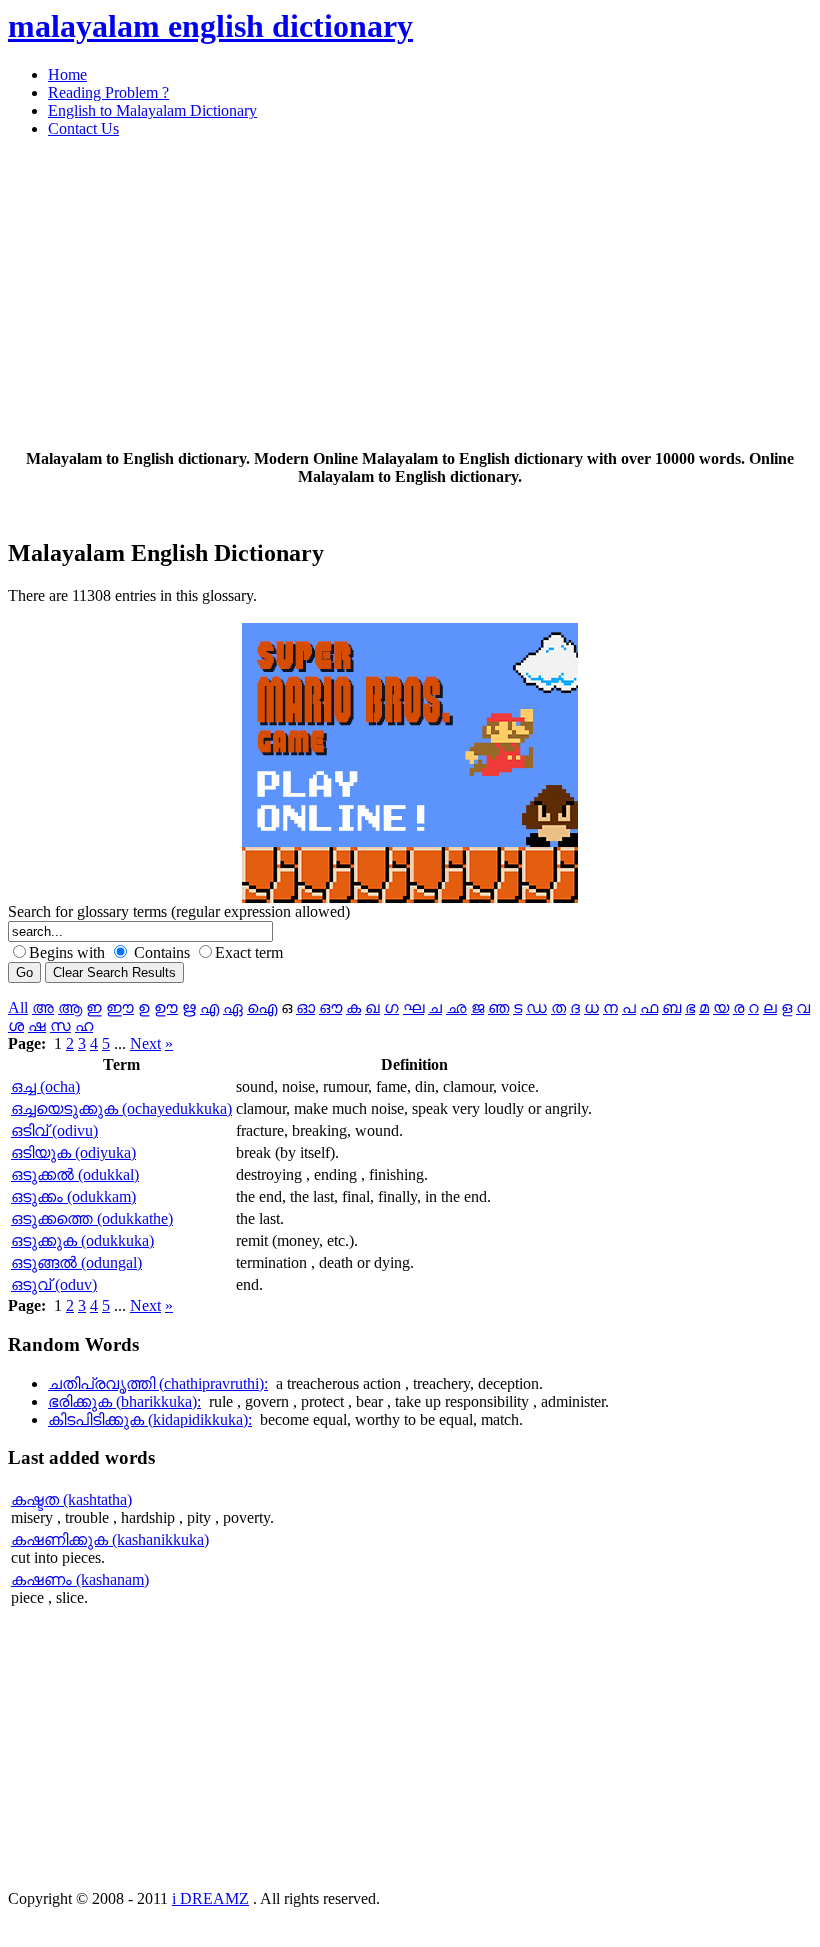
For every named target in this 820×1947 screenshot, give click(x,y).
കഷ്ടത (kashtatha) (71, 1499)
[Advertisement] (410, 294)
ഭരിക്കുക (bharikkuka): (124, 1401)
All (18, 1007)
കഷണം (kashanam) (80, 1579)
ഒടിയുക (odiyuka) (73, 1152)
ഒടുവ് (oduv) (54, 1284)
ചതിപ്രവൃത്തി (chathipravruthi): (158, 1383)
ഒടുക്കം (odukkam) (73, 1196)
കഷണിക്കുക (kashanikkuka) (110, 1539)
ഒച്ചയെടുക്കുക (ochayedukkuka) (121, 1108)
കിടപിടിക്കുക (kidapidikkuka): (150, 1419)
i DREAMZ (210, 1898)
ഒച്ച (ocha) (45, 1086)
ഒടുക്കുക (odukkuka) (82, 1240)
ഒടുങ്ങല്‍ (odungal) (76, 1262)
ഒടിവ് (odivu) (54, 1130)
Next (145, 1043)
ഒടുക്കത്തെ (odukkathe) (92, 1218)
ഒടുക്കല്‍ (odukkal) (75, 1174)
